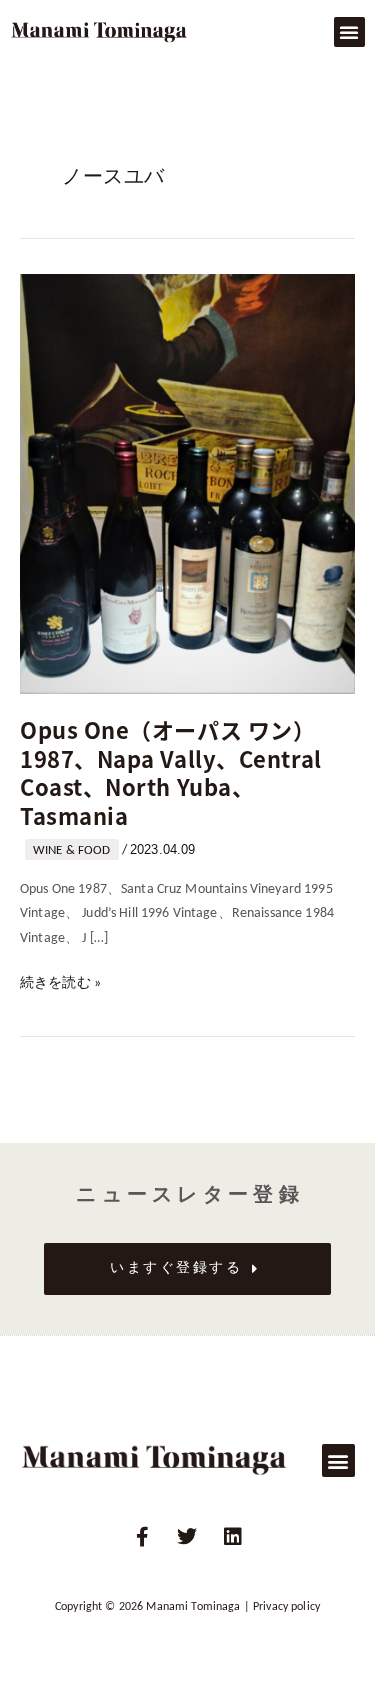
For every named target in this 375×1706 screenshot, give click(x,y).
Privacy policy (286, 1607)
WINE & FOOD (72, 850)
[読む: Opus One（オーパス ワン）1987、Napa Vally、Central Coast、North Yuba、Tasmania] (187, 483)
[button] (349, 32)
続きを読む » (60, 981)
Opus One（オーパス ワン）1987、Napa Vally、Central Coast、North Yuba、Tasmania (171, 772)
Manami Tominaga (193, 1607)
